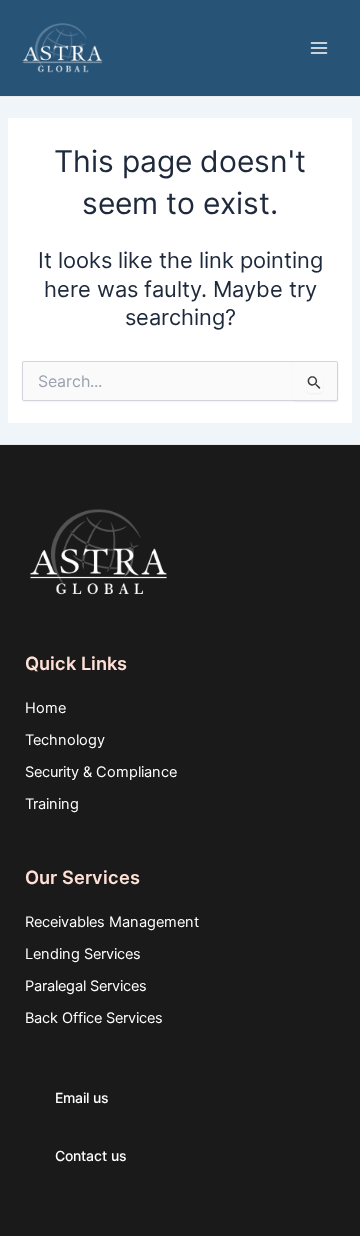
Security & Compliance (101, 772)
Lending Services (83, 954)
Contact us (91, 1155)
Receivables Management (112, 922)
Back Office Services (94, 1018)
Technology (65, 740)
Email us (82, 1097)
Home (45, 708)
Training (52, 804)
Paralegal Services (86, 986)
